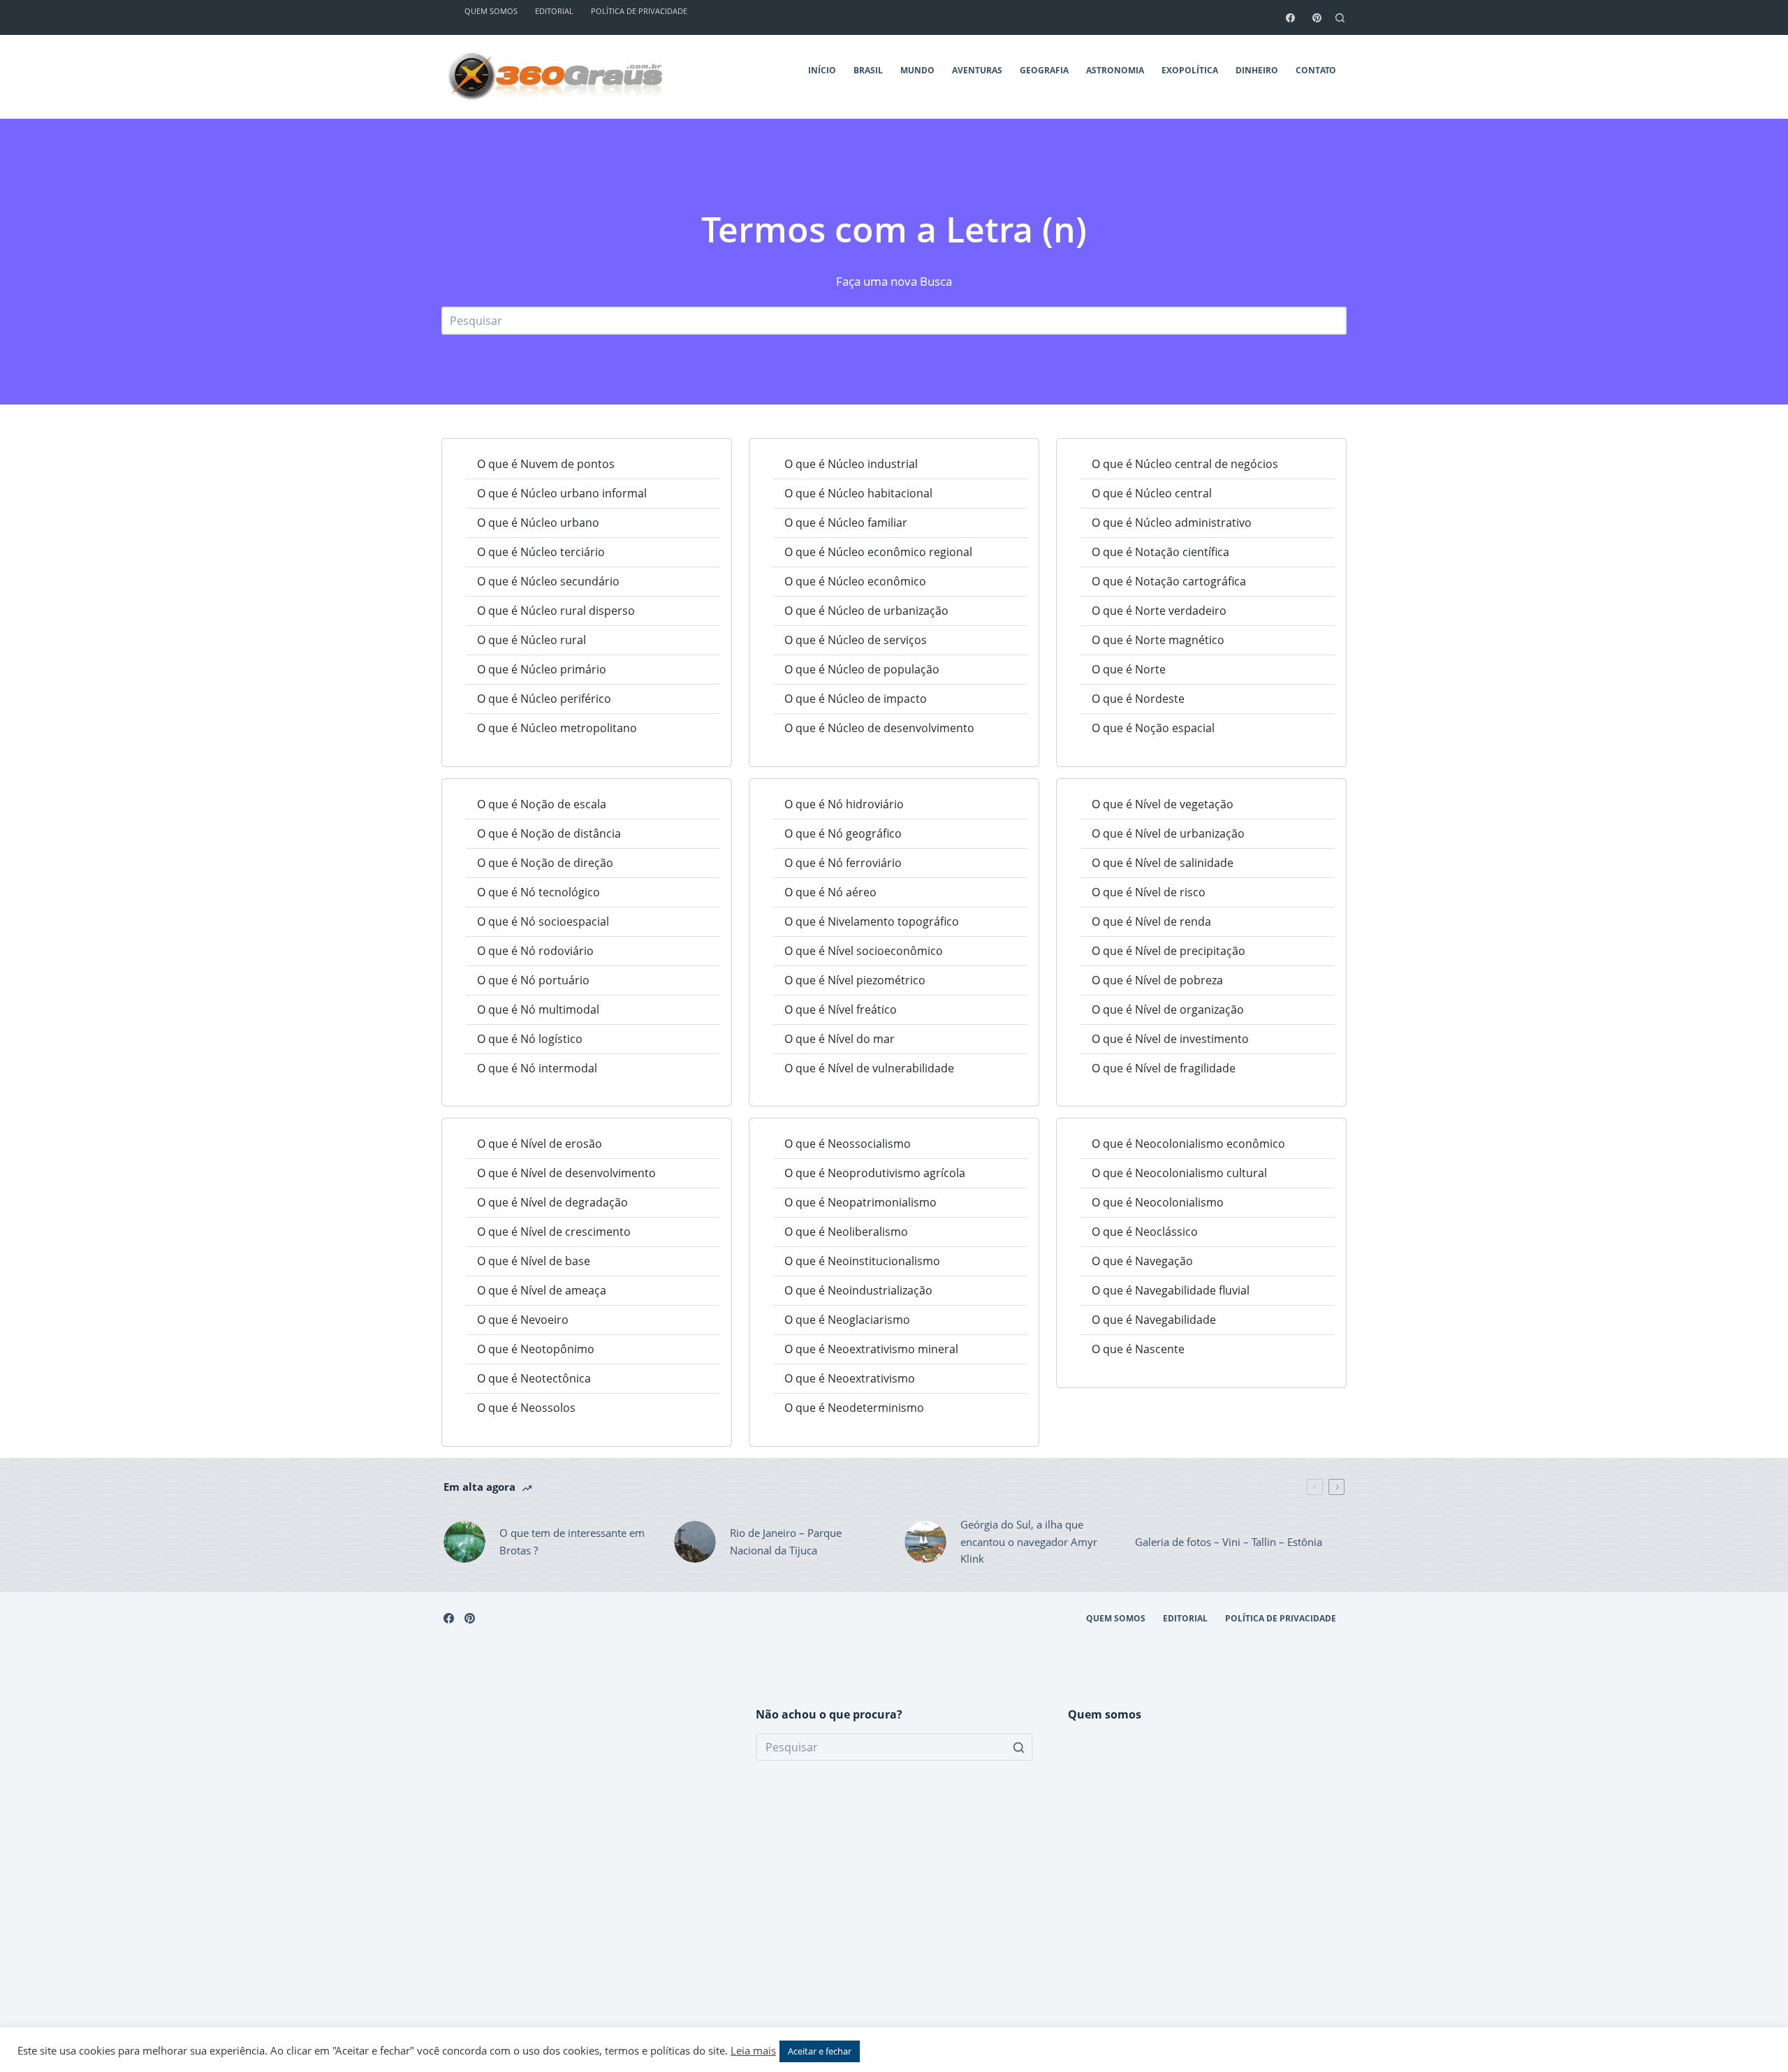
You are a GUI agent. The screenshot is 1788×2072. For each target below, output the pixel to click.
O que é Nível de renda (1151, 921)
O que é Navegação (1142, 1261)
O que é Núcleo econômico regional (878, 552)
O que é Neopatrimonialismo (860, 1202)
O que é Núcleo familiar (846, 523)
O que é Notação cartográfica (1169, 581)
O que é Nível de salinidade (1163, 863)
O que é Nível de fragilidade (1164, 1068)
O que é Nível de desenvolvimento (566, 1173)
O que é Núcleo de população (862, 669)
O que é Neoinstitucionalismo (862, 1261)
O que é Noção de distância (549, 833)
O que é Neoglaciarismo (847, 1320)
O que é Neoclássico (1145, 1232)
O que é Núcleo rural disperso (556, 611)
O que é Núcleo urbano (538, 523)
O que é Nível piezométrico (855, 980)
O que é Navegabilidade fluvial (1171, 1290)
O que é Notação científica (1160, 552)
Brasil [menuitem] (868, 70)
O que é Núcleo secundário (548, 581)
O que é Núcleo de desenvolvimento (879, 728)
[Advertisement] (582, 1876)
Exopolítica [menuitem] (1190, 70)
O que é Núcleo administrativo (1172, 523)
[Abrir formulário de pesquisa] (1340, 18)
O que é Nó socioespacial (543, 921)
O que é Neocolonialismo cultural (1179, 1173)
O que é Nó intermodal (537, 1068)
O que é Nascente (1138, 1349)
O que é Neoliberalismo (846, 1232)
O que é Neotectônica (534, 1378)
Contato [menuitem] (1316, 70)
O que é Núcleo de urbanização (866, 611)
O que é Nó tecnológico (538, 892)
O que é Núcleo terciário (541, 552)
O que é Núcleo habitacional (858, 493)
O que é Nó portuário (533, 980)
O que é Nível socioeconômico (864, 951)
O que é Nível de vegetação (1163, 804)
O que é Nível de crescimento (554, 1232)
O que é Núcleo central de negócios (1185, 464)
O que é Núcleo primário (542, 669)
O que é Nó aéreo (830, 892)
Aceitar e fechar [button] (820, 2051)
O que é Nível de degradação (552, 1202)
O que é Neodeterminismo (854, 1408)
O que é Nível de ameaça (542, 1290)
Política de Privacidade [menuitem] (1281, 1619)
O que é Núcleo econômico (855, 581)
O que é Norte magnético (1158, 640)
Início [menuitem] (822, 70)
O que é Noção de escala (542, 804)
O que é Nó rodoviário (535, 951)
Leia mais (753, 2050)
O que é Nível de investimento (1170, 1039)
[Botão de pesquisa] (1019, 1747)
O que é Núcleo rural (532, 640)
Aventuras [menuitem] (977, 70)
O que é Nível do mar (840, 1039)
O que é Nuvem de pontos (546, 464)
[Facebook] (1290, 18)
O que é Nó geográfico (843, 833)
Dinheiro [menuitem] (1257, 70)
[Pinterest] (1317, 18)
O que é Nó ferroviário (843, 863)
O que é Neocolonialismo (1158, 1202)
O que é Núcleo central (1152, 493)
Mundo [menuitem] (917, 70)
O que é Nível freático (841, 1009)
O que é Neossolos (526, 1408)
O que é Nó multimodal (538, 1009)
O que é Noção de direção (545, 863)
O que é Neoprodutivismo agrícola (875, 1173)
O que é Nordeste (1138, 699)
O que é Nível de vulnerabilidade (869, 1068)
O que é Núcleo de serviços (856, 640)
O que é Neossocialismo (848, 1144)
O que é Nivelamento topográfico (872, 921)
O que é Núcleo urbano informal (562, 493)
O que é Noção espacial (1153, 728)
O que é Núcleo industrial (851, 464)
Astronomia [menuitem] (1115, 70)
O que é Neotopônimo (536, 1349)
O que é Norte (1129, 669)
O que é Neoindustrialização (858, 1290)
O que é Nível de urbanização (1168, 833)
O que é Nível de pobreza (1157, 980)
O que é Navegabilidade (1154, 1320)
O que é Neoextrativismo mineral (871, 1349)
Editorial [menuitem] (1185, 1619)
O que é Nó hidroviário (844, 804)
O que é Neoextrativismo (850, 1378)
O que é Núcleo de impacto (856, 699)
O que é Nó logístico (530, 1039)
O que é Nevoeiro (523, 1320)
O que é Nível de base (534, 1261)
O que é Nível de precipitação (1168, 951)
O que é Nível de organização (1168, 1009)
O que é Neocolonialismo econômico (1188, 1144)
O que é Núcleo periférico (544, 699)
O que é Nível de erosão (540, 1144)
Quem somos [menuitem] (1116, 1619)
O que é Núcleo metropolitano (557, 728)
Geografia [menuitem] (1044, 70)
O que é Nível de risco (1149, 892)
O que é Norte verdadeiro (1159, 611)
